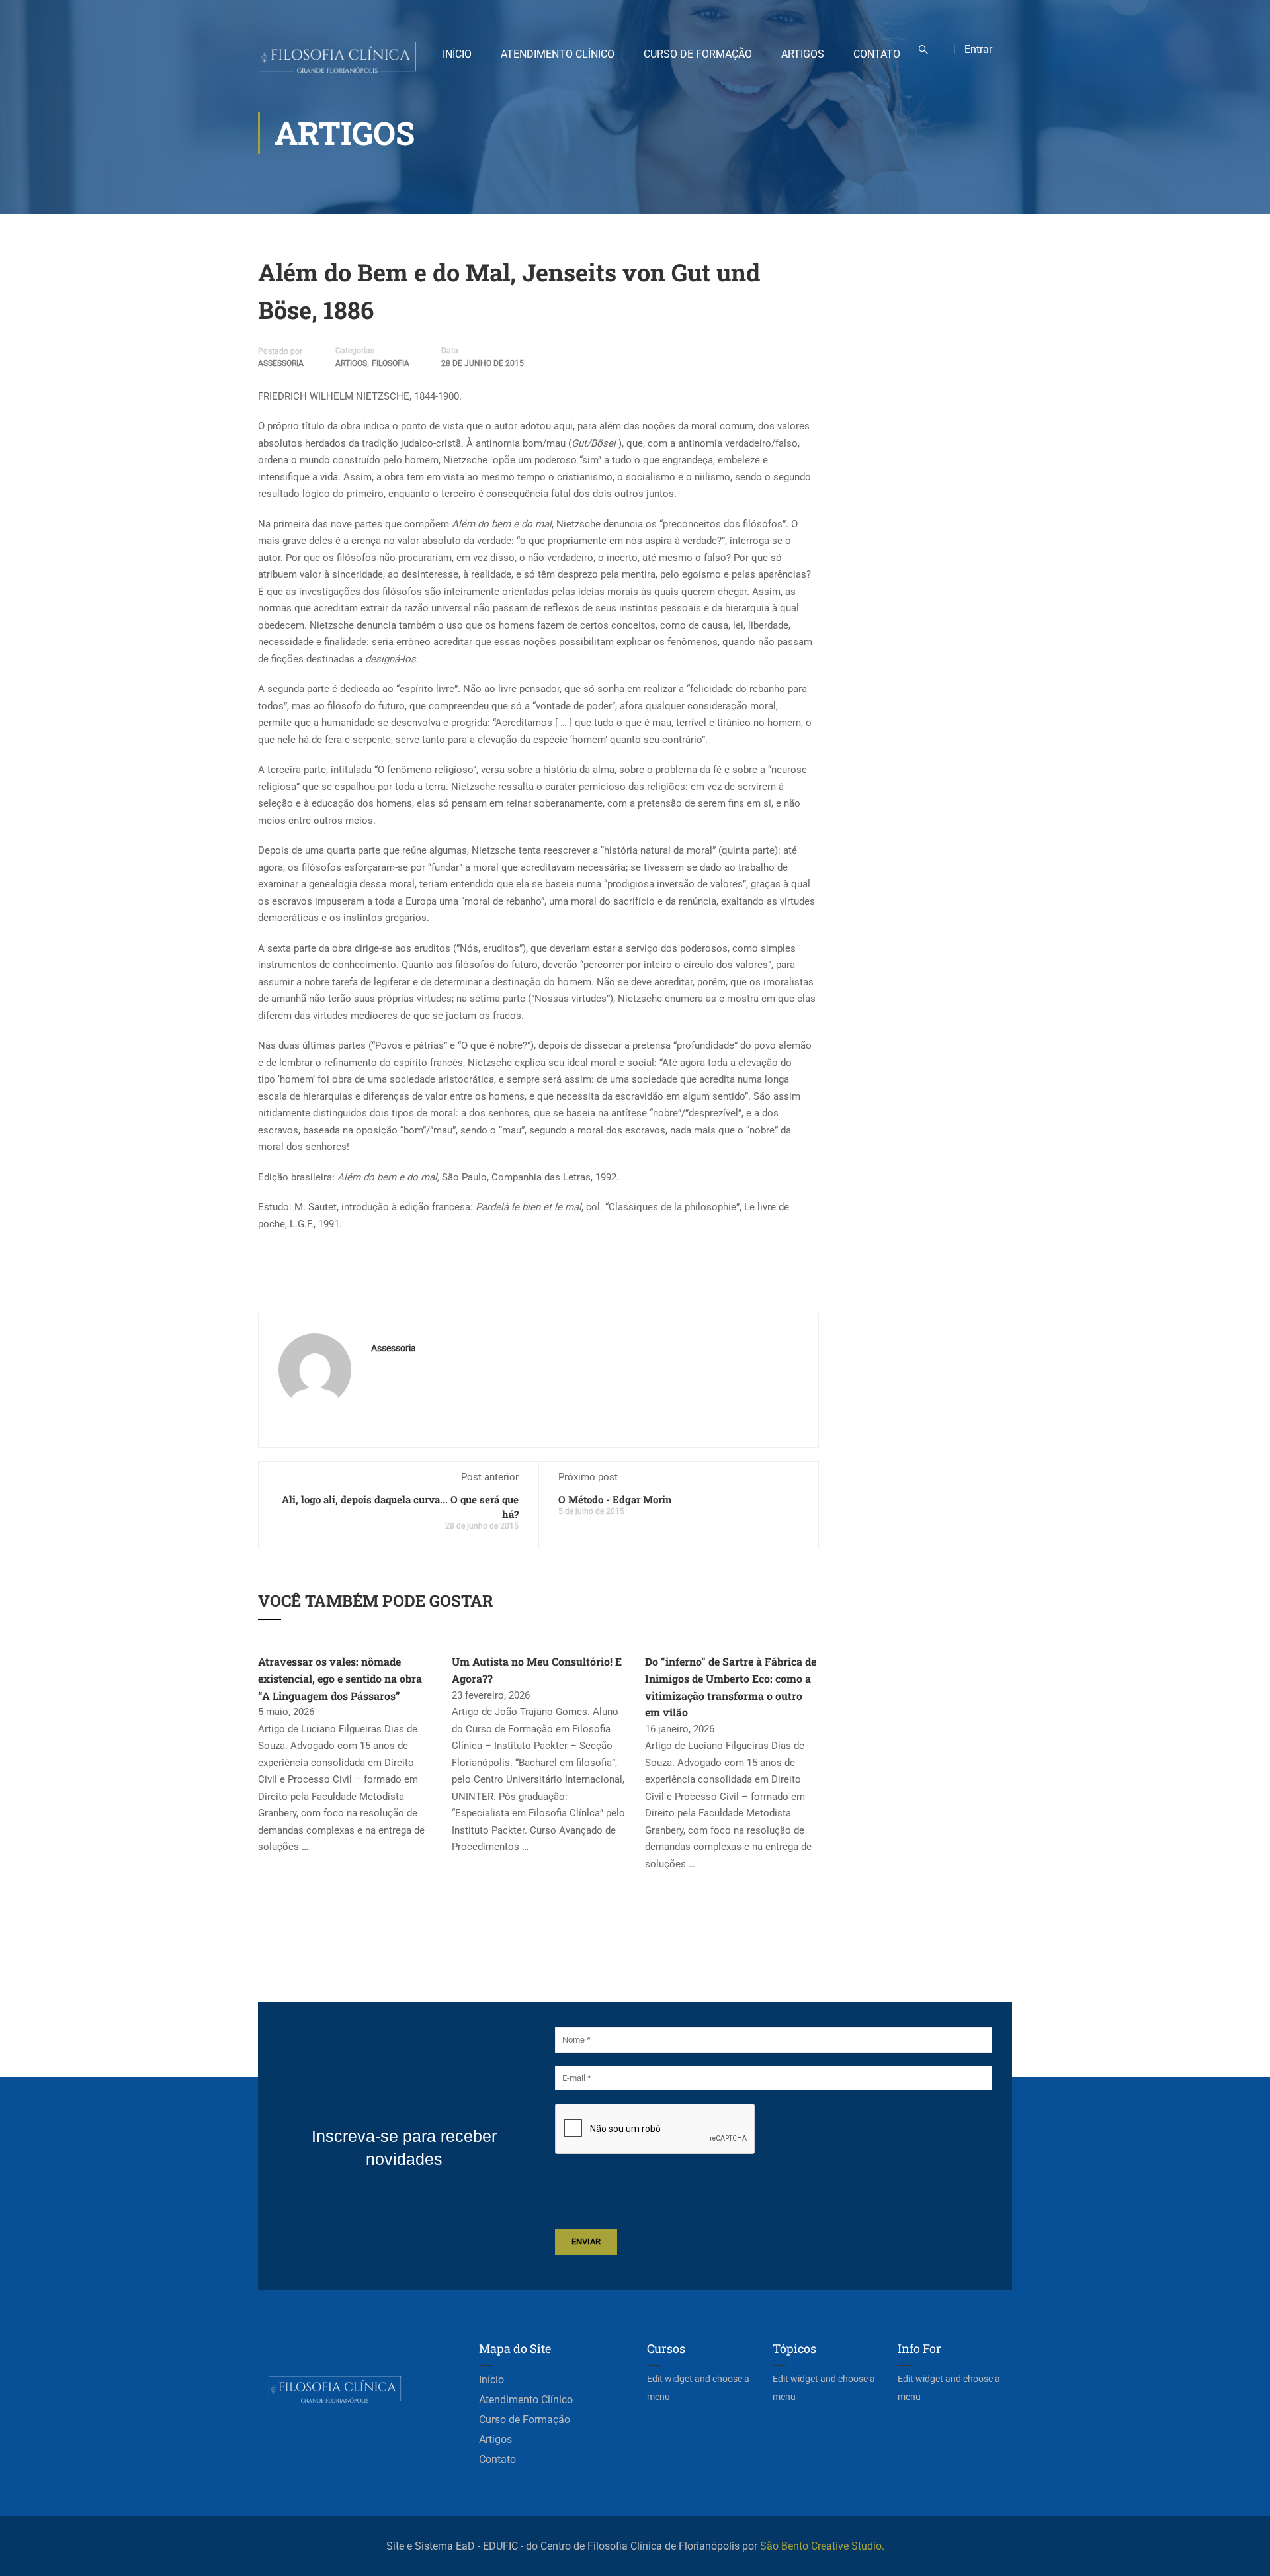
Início (457, 54)
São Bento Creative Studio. (822, 2546)
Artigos (803, 54)
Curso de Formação (698, 54)
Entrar (978, 49)
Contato (877, 54)
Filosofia (391, 363)
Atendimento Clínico (558, 54)
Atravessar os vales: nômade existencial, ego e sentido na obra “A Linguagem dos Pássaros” (340, 1678)
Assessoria (281, 363)
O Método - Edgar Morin (615, 1499)
